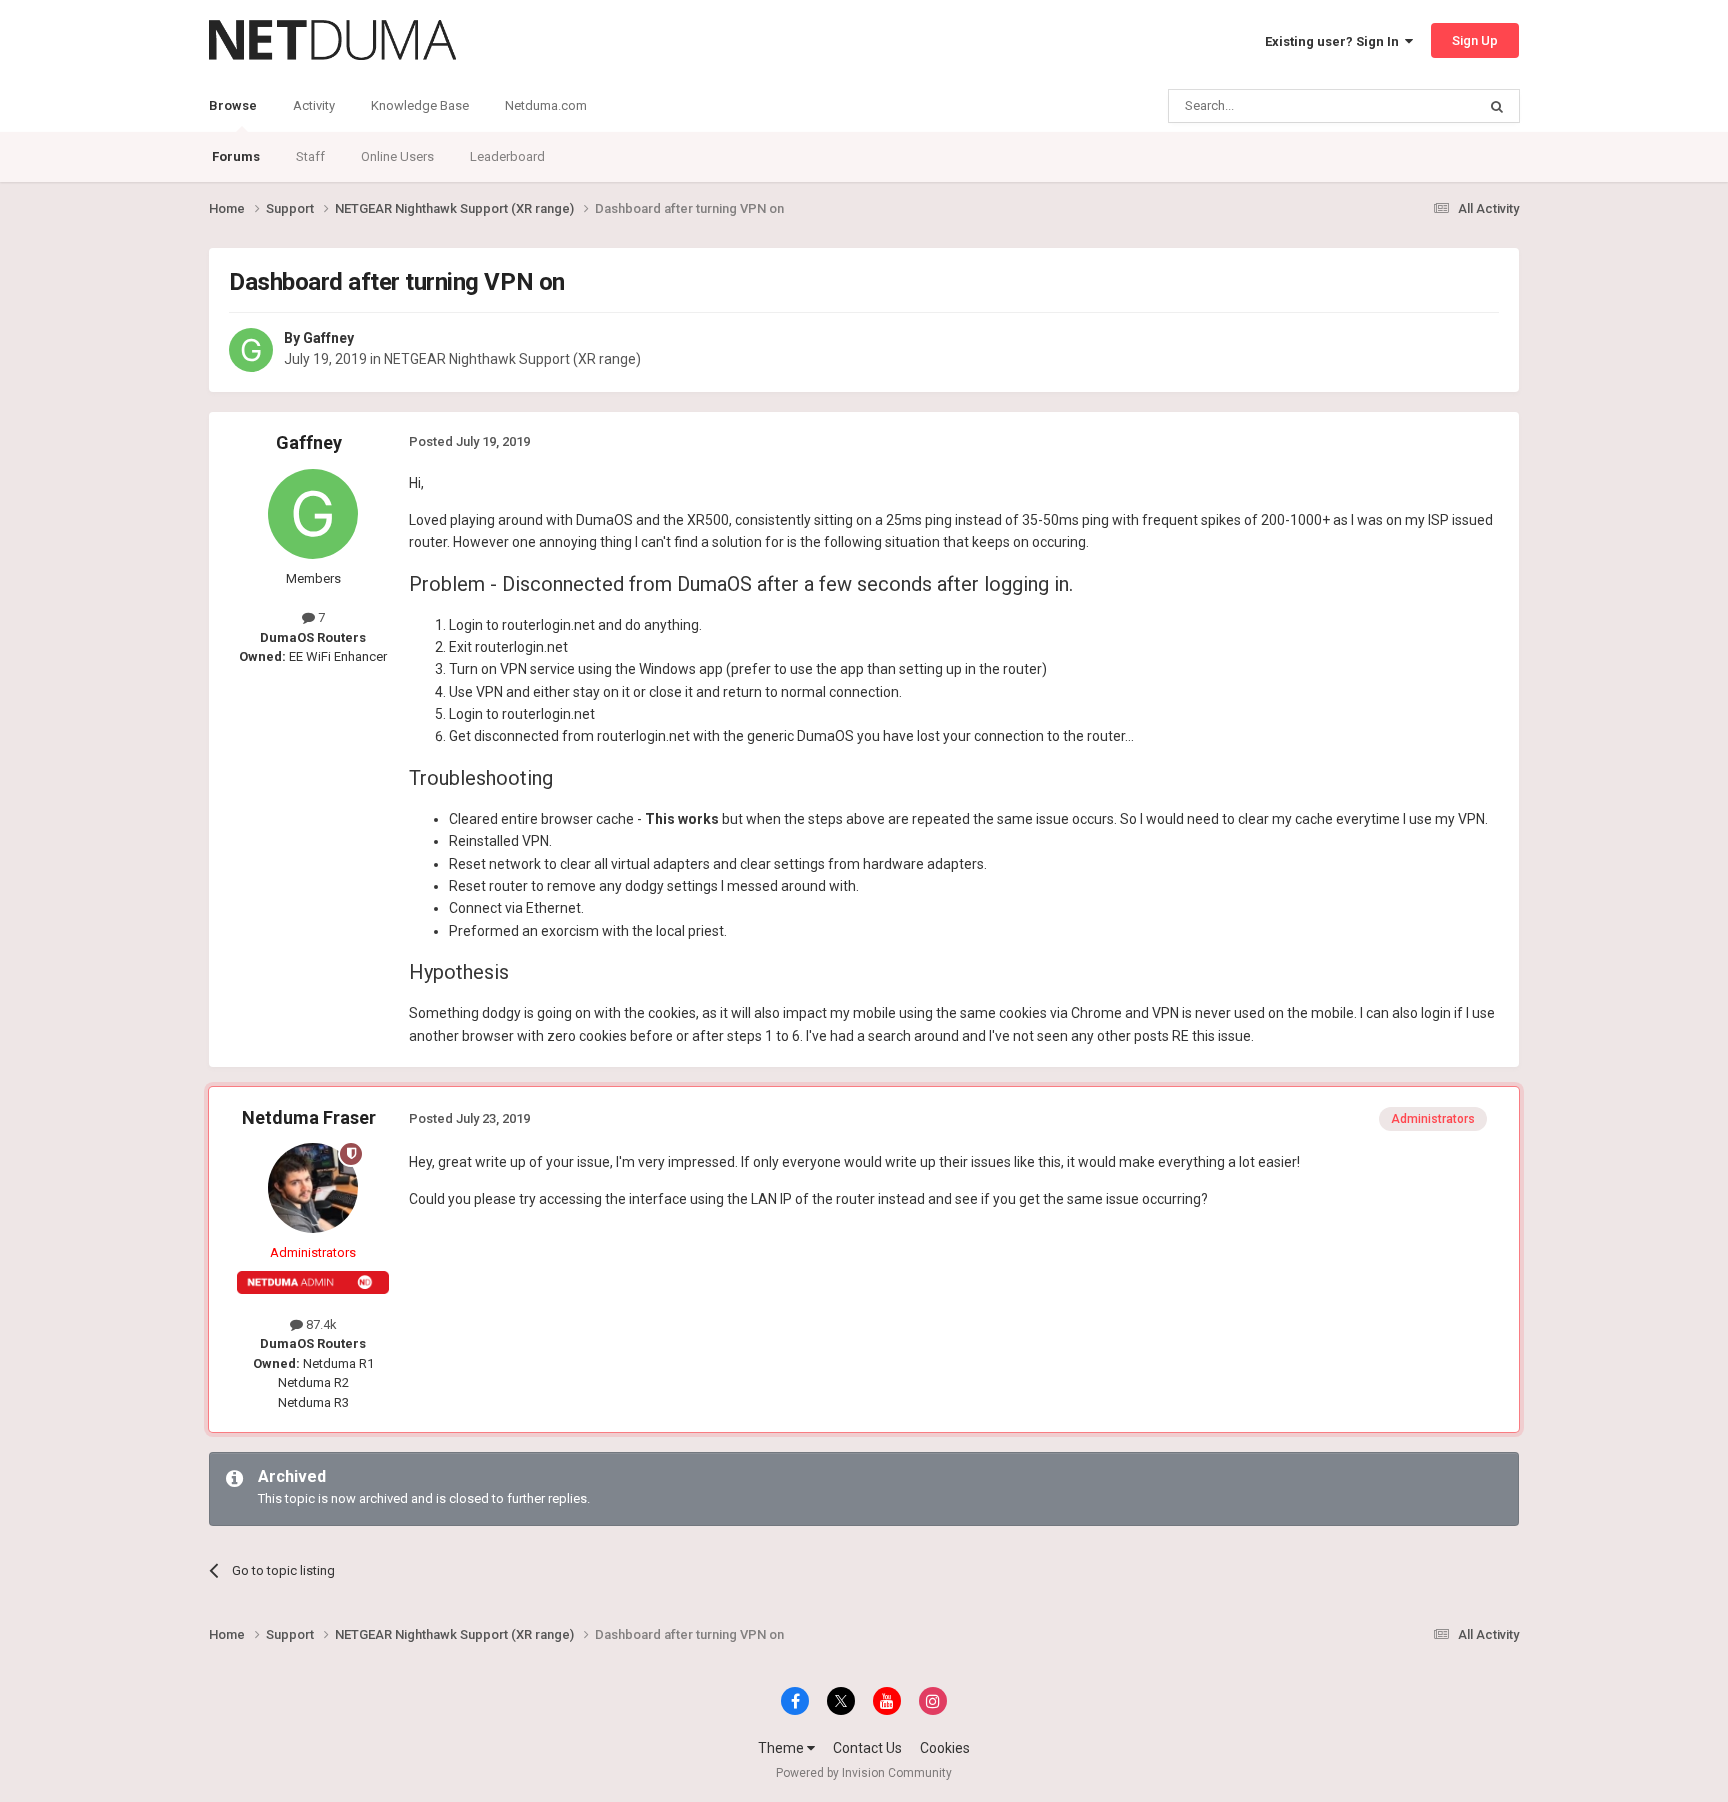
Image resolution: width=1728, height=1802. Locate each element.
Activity (314, 105)
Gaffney (328, 338)
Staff (310, 156)
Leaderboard (507, 156)
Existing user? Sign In (1335, 41)
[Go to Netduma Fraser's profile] (313, 1188)
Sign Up (1475, 40)
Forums (236, 156)
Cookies (945, 1748)
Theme (782, 1748)
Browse (233, 105)
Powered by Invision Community (864, 1773)
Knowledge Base (420, 105)
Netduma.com (546, 105)
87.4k (320, 1324)
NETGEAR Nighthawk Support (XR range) (512, 359)
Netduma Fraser (309, 1117)
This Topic (1420, 106)
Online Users (397, 156)
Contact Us (867, 1748)
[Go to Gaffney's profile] (251, 350)
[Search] (1497, 106)
